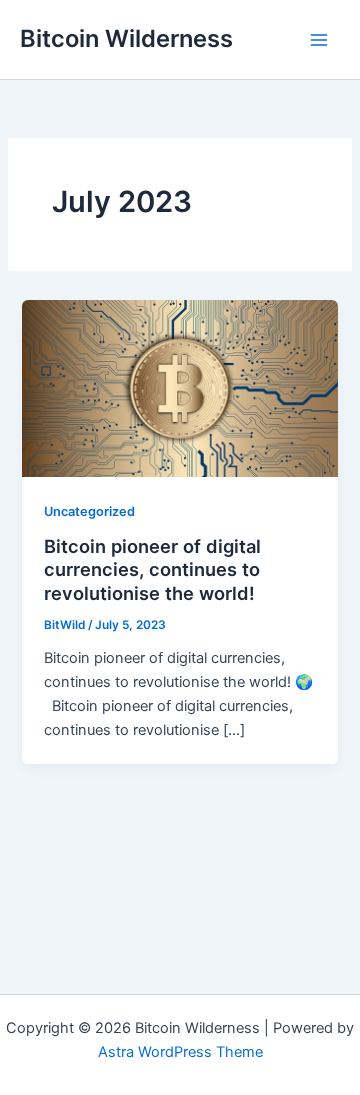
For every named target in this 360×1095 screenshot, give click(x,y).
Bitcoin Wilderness (126, 38)
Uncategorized (89, 511)
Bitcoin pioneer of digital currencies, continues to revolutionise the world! (152, 569)
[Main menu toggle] (319, 40)
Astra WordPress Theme (180, 1052)
